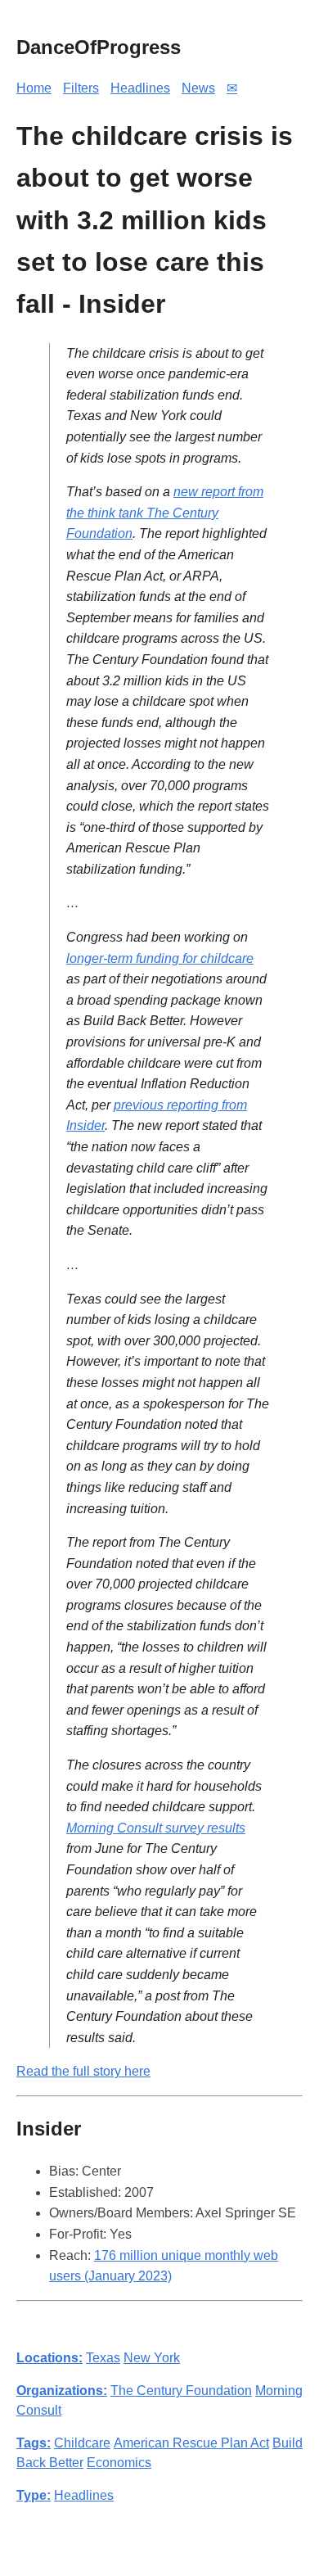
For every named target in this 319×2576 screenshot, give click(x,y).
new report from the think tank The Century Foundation (165, 513)
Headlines (140, 88)
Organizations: (62, 2391)
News (198, 88)
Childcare (82, 2443)
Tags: (34, 2443)
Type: (34, 2495)
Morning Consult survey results (156, 1828)
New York (152, 2358)
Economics (119, 2463)
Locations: (49, 2358)
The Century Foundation (181, 2391)
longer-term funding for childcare (160, 958)
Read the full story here (83, 2071)
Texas (103, 2358)
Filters (81, 88)
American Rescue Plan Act (191, 2443)
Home (34, 88)
